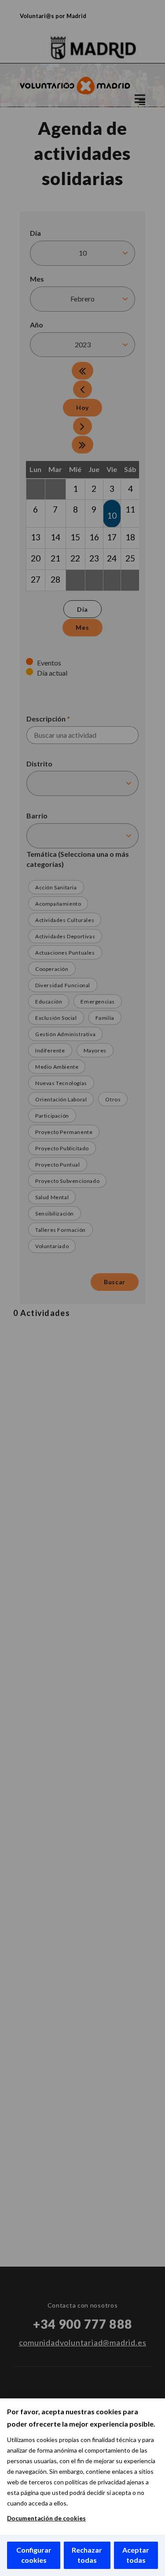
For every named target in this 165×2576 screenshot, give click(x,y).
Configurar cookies (34, 2555)
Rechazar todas (87, 2555)
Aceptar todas (136, 2555)
